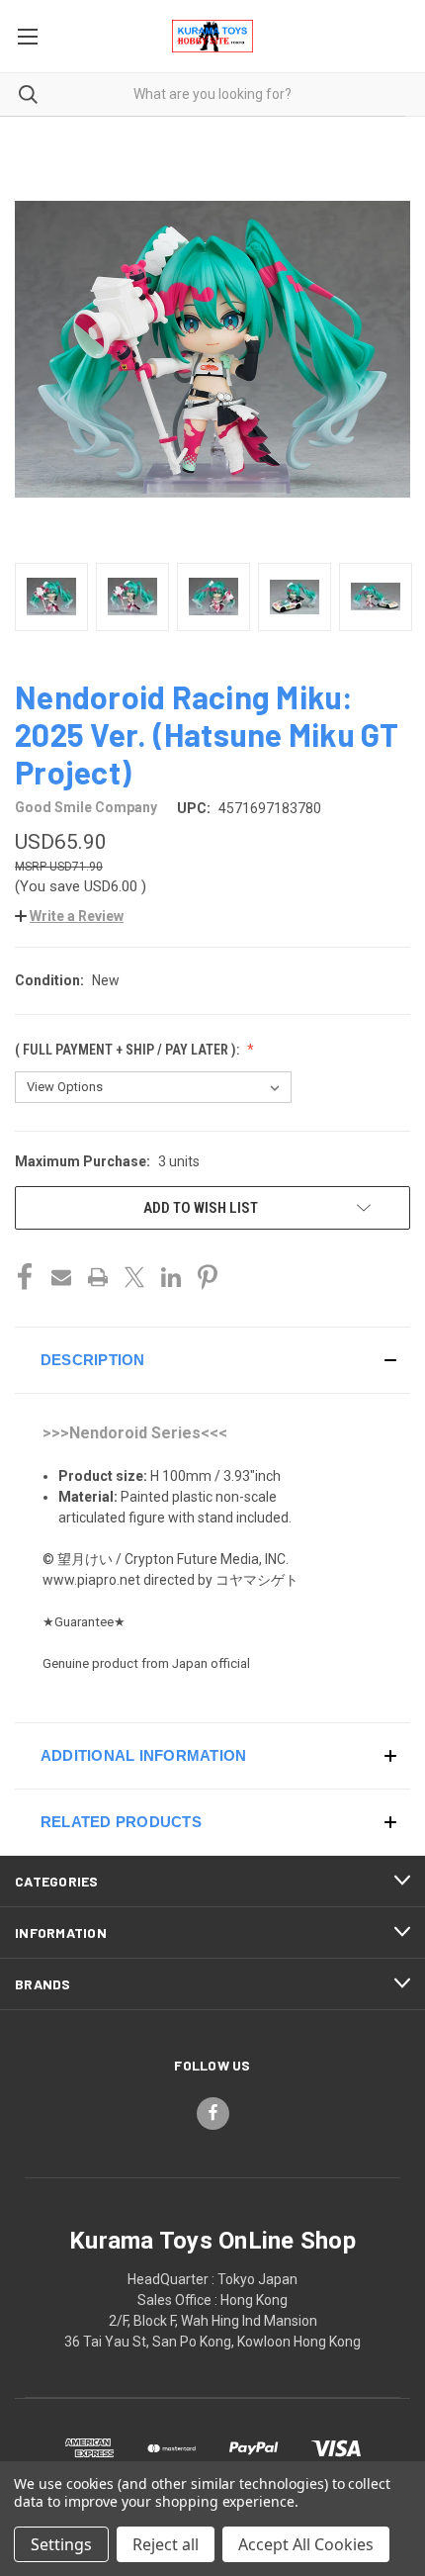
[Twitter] (134, 1277)
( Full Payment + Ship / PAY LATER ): (128, 1050)
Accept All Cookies (306, 2544)
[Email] (61, 1277)
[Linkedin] (171, 1277)
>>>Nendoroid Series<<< (135, 1433)
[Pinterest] (208, 1277)
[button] (69, 916)
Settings (61, 2544)
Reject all (166, 2544)
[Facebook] (25, 1277)
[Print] (98, 1277)
